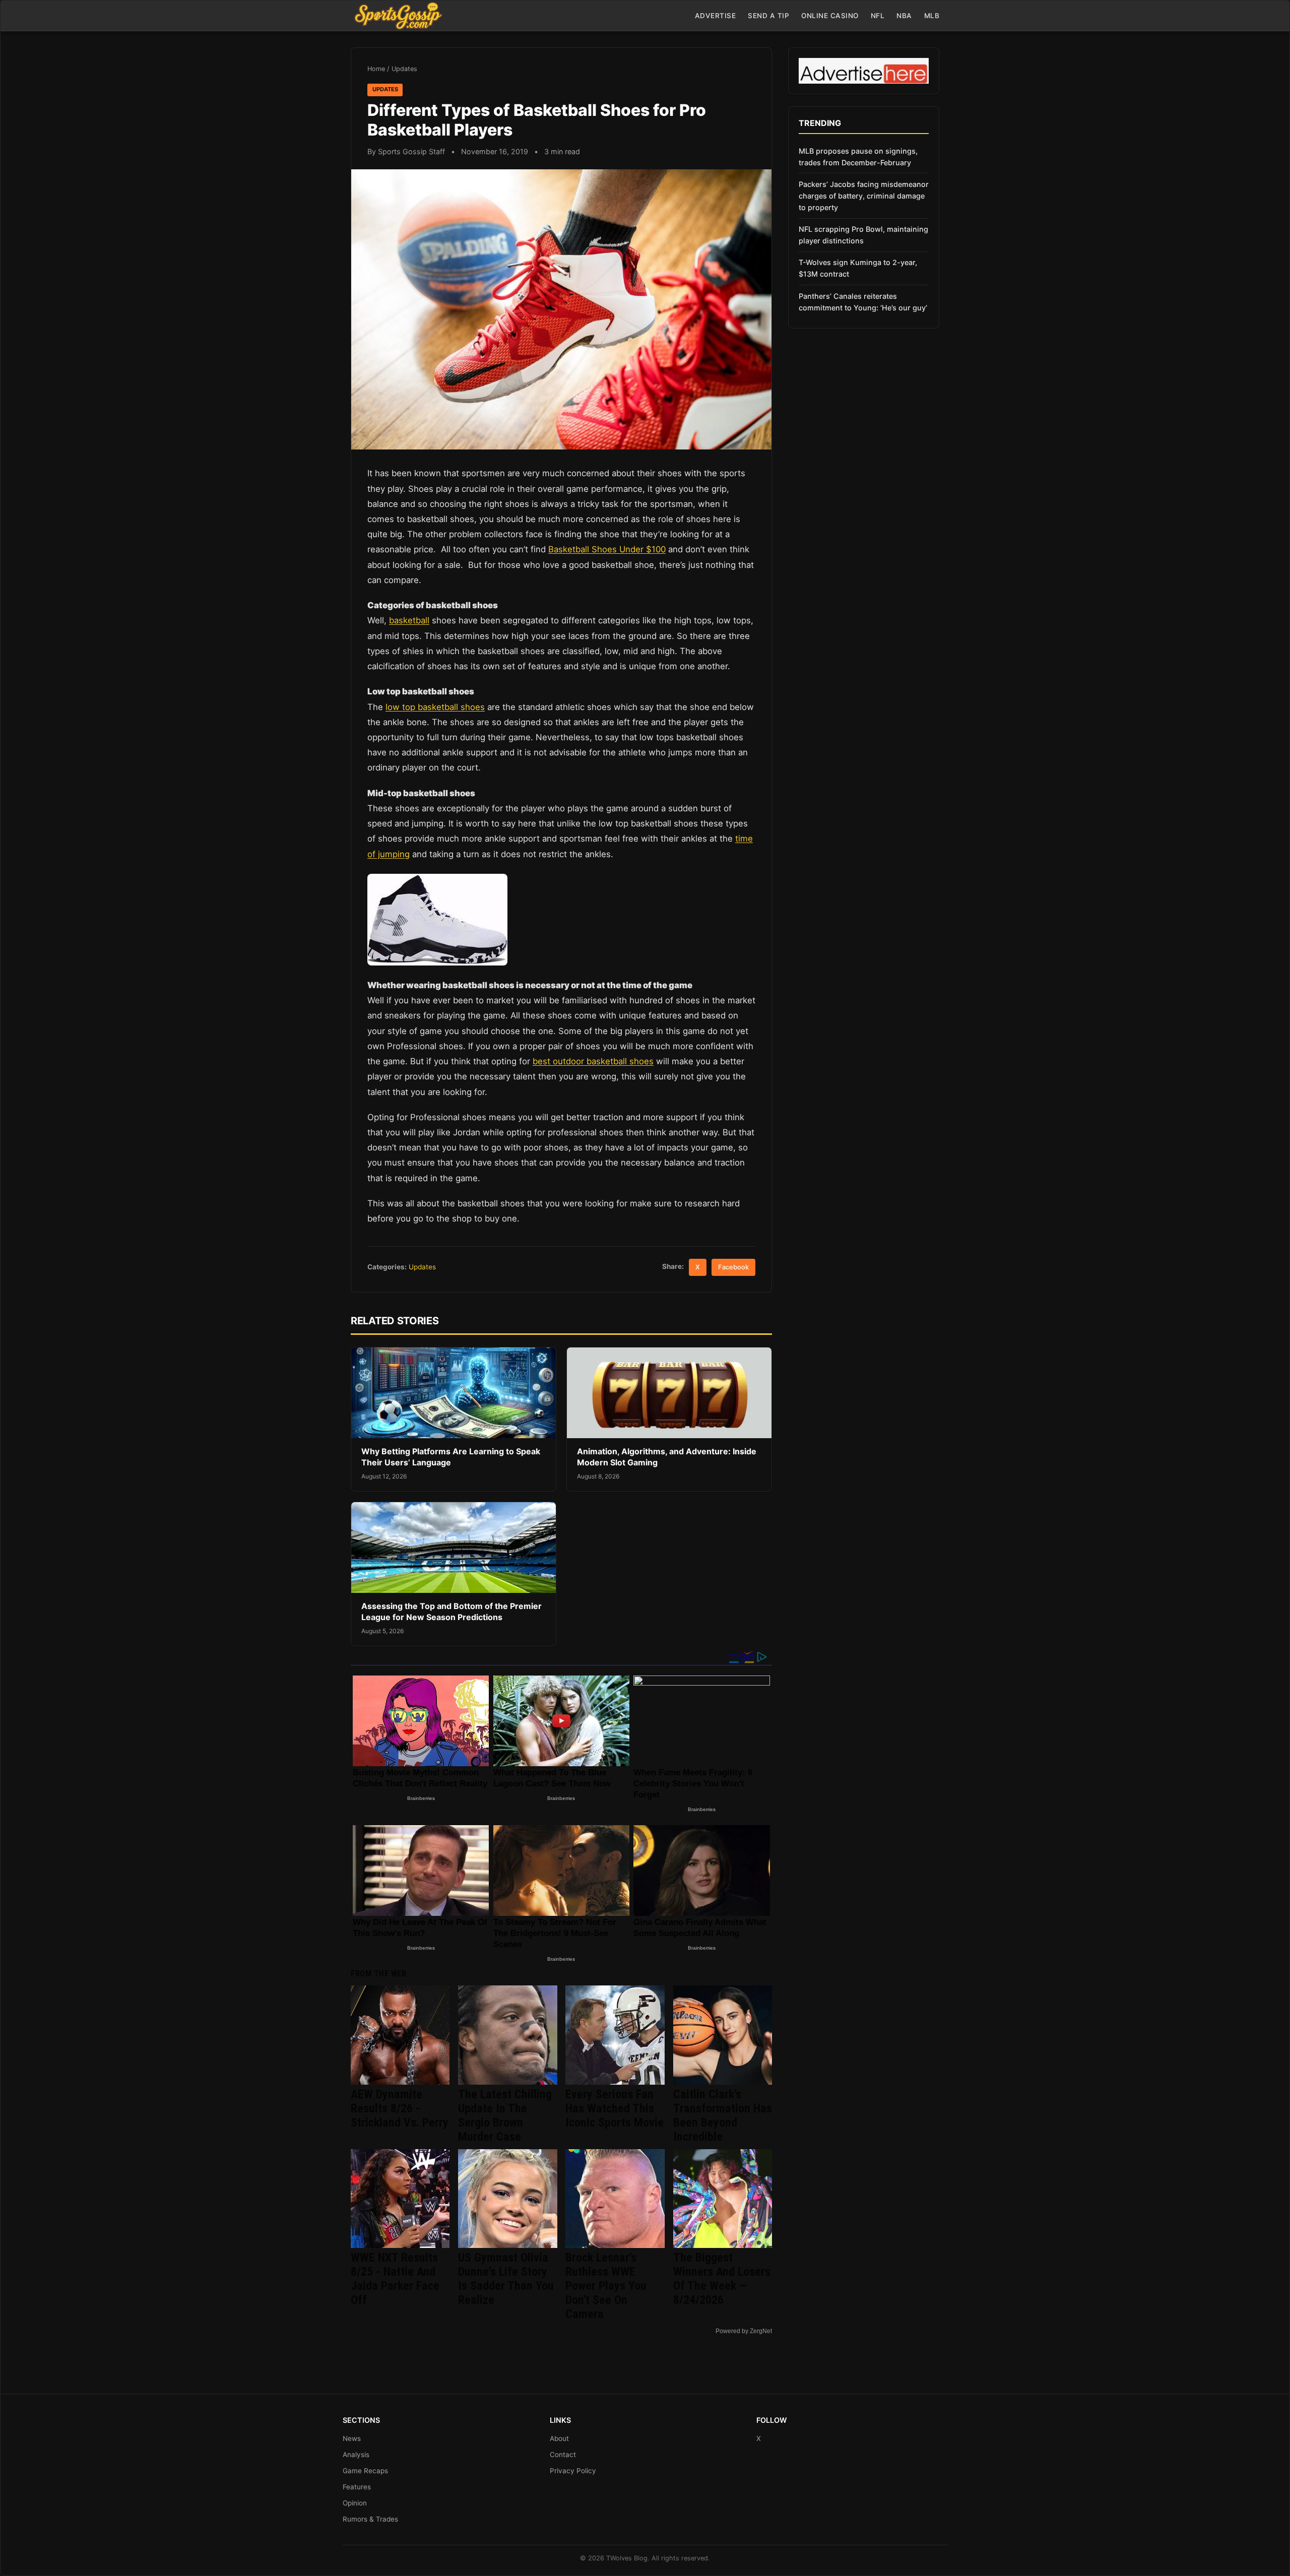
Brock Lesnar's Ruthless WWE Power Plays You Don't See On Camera (606, 2286)
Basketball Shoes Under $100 (607, 549)
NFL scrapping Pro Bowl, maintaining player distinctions (863, 235)
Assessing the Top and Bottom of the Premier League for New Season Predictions (451, 1612)
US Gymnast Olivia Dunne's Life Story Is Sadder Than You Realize (506, 2279)
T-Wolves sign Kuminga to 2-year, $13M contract (858, 268)
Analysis (356, 2455)
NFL (878, 16)
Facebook (733, 1267)
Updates (404, 69)
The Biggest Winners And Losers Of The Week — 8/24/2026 (722, 2279)
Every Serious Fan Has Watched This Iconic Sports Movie (615, 2108)
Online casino (830, 16)
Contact (563, 2455)
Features (357, 2487)
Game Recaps (365, 2471)
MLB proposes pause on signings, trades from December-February (858, 157)
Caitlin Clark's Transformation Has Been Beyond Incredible (723, 2115)
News (352, 2438)
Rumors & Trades (370, 2519)
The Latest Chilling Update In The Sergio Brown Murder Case (505, 2115)
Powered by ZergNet (744, 2331)
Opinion (355, 2503)
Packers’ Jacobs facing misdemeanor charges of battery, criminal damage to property (864, 196)
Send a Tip (768, 16)
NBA (904, 16)
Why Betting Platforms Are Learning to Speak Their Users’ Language (451, 1457)
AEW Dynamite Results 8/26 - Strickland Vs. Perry (400, 2108)
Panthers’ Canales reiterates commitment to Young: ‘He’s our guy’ (863, 302)
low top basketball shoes (435, 707)
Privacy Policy (573, 2471)
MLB (932, 16)
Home (376, 69)
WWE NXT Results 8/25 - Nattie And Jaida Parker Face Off (395, 2279)
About (559, 2438)
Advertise (716, 16)
